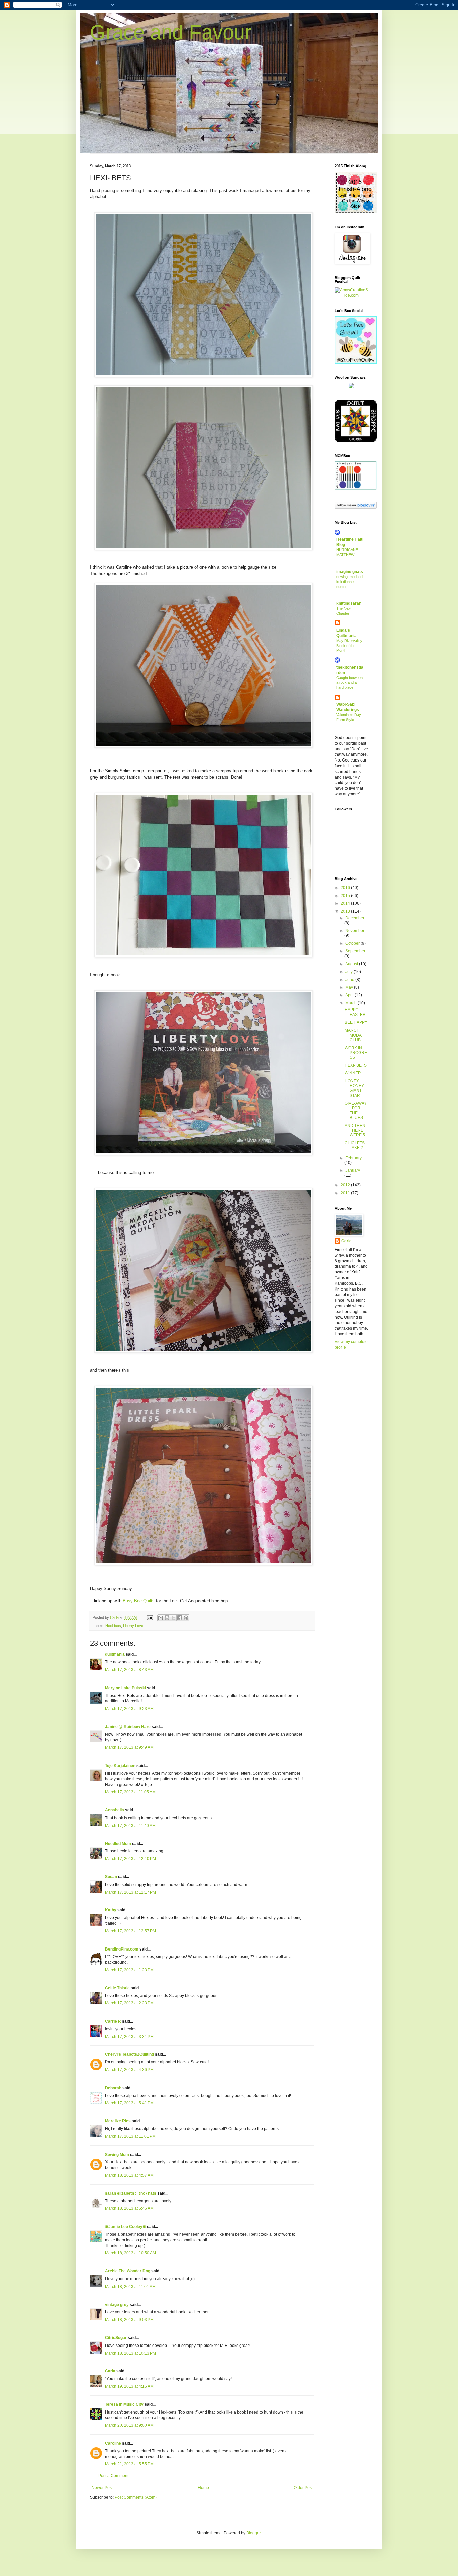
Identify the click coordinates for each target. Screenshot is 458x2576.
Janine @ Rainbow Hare (128, 1727)
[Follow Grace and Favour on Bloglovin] (356, 507)
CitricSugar (116, 2338)
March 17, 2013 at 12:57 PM (130, 1931)
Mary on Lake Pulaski (125, 1688)
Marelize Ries (118, 2121)
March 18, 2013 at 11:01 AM (130, 2287)
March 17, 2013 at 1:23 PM (129, 1970)
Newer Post (102, 2488)
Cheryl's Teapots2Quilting (129, 2054)
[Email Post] (150, 1617)
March (352, 1003)
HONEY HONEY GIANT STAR (354, 1088)
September (355, 951)
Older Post (303, 2488)
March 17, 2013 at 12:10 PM (130, 1859)
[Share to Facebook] (180, 1618)
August (352, 964)
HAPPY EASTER (355, 1012)
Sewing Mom (117, 2155)
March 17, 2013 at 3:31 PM (129, 2037)
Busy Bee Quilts (139, 1601)
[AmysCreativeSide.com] (351, 295)
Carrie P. (113, 2021)
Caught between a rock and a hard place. (350, 683)
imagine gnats (350, 572)
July (350, 972)
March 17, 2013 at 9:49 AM (129, 1747)
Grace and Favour (171, 32)
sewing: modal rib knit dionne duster (350, 582)
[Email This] (161, 1618)
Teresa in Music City (124, 2404)
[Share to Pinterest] (186, 1618)
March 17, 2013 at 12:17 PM (130, 1892)
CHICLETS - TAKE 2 (356, 1145)
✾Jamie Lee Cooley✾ (125, 2227)
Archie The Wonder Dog (128, 2271)
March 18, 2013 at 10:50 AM (130, 2253)
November (355, 931)
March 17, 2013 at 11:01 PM (130, 2136)
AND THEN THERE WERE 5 (355, 1131)
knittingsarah (349, 603)
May (350, 987)
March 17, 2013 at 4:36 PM (129, 2070)
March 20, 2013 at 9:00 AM (129, 2425)
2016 (346, 888)
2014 (346, 903)
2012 (346, 1185)
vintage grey (117, 2305)
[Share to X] (173, 1618)
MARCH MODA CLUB (353, 1035)
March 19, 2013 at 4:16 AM (129, 2386)
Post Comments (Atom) (136, 2497)
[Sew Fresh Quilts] (356, 362)
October (353, 943)
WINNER (353, 1073)
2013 (346, 911)
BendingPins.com (122, 1949)
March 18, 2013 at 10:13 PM (130, 2353)
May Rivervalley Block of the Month (349, 646)
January (353, 1170)
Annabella (114, 1810)
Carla (110, 2371)
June (350, 980)
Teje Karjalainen (120, 1766)
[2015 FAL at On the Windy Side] (356, 212)
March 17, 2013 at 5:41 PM (129, 2103)
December (355, 918)
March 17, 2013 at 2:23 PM (129, 2003)
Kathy (111, 1910)
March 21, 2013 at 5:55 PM (129, 2464)
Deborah (113, 2088)
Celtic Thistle (117, 1988)
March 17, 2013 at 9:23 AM (129, 1709)
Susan (111, 1877)
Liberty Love (133, 1626)
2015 (346, 896)
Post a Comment (113, 2476)
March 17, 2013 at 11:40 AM (130, 1826)
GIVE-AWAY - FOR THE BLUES (356, 1110)
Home (203, 2488)
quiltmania (115, 1654)
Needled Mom (118, 1844)
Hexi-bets (113, 1626)
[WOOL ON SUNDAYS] (351, 387)
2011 (346, 1193)
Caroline (113, 2443)
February (354, 1158)
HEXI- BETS (356, 1065)
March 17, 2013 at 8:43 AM (129, 1670)
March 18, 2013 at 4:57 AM (129, 2175)
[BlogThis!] (167, 1618)
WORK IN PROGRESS (356, 1053)
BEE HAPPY (356, 1022)
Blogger (253, 2533)
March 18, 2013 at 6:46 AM (129, 2208)
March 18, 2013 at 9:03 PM (129, 2320)
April (350, 995)
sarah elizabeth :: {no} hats (131, 2193)
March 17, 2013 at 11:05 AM (130, 1792)
